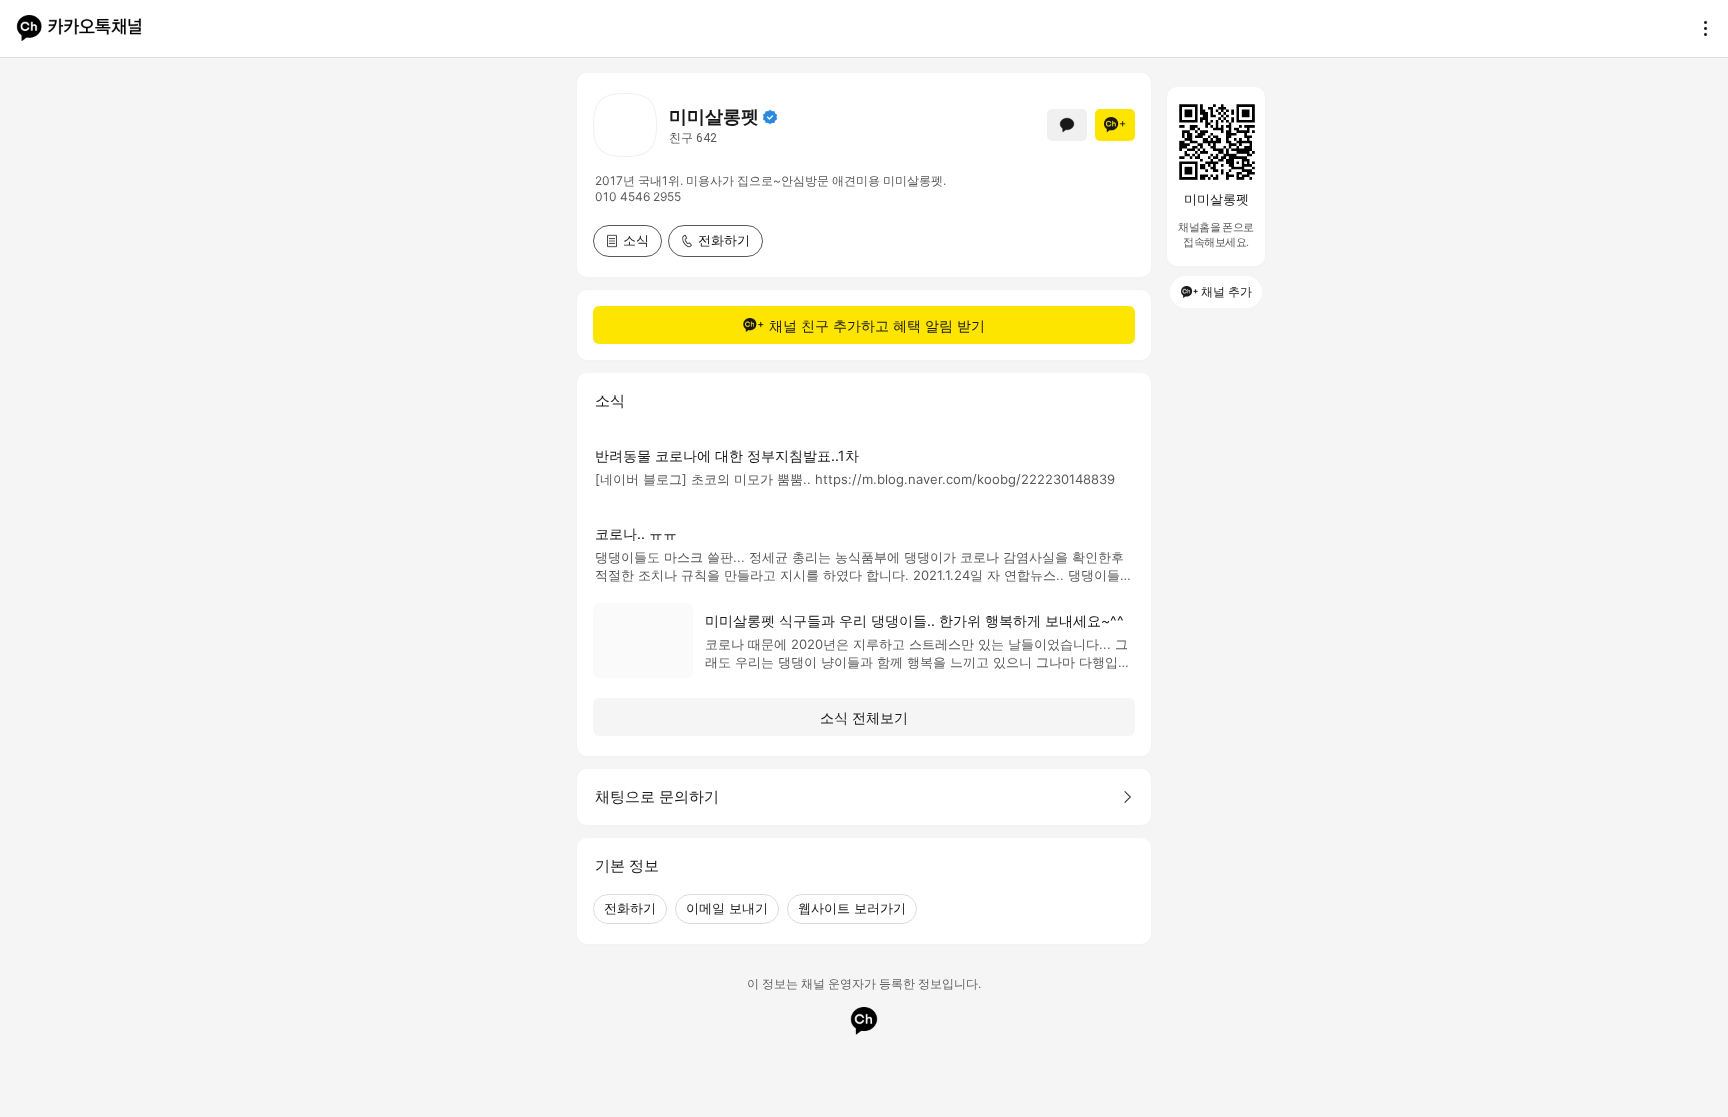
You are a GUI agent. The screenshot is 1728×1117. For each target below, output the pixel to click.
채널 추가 (1226, 291)
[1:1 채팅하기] (1067, 125)
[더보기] (1700, 28)
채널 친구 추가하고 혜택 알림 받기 (877, 325)
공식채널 (770, 117)
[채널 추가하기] (1115, 125)
